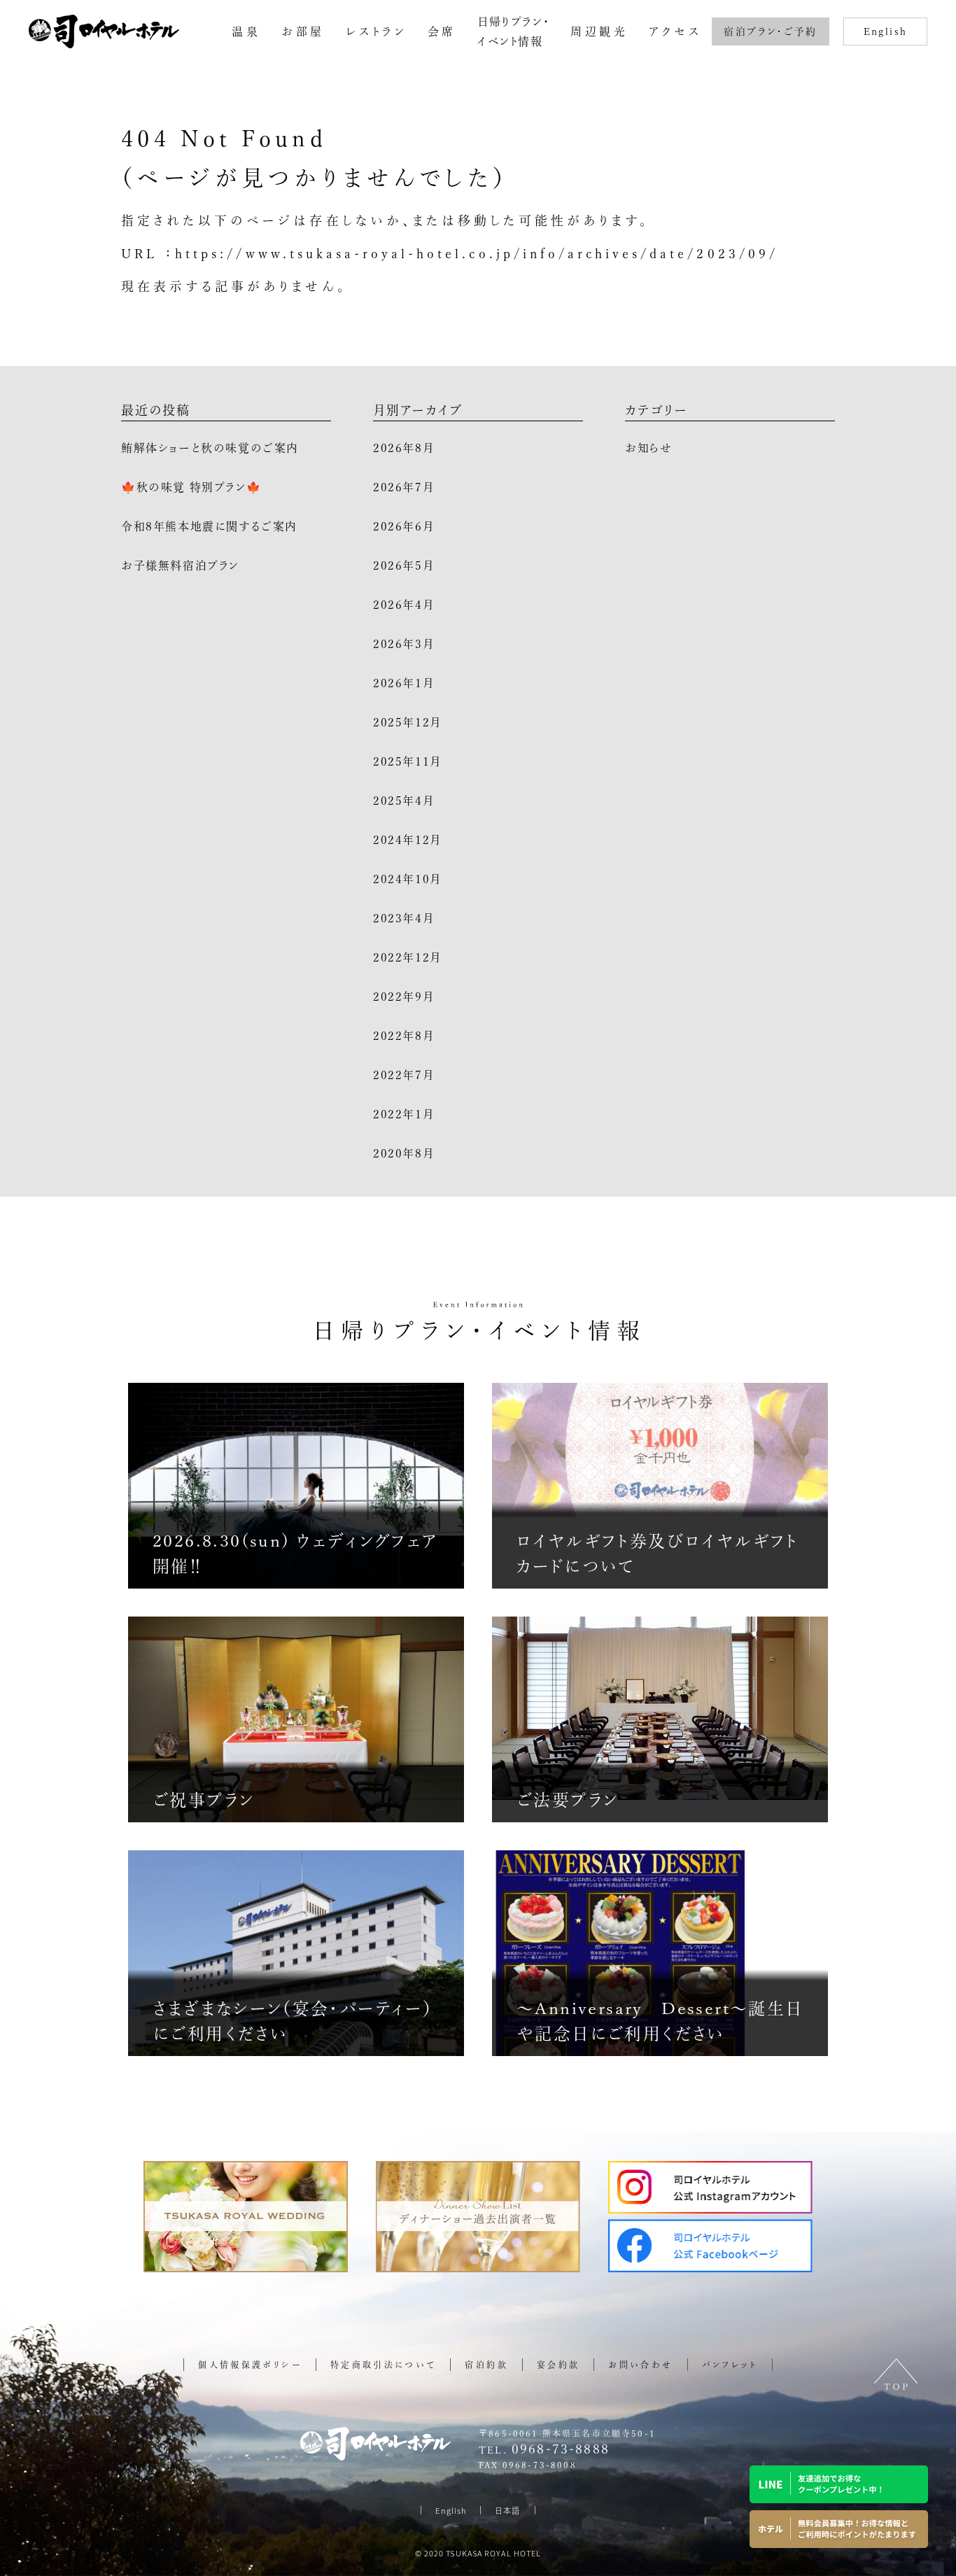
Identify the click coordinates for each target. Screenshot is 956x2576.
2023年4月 (403, 918)
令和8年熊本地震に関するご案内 (209, 526)
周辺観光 (599, 31)
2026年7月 (403, 487)
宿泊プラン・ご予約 (771, 31)
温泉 (246, 31)
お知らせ (648, 448)
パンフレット (730, 2365)
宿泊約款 (486, 2365)
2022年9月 (403, 997)
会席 (442, 31)
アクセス (675, 31)
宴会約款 (558, 2365)
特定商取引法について (384, 2365)
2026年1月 (403, 683)
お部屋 (303, 31)
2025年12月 (407, 722)
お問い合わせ (640, 2365)
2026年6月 (403, 526)
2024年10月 (407, 879)
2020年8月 (403, 1153)
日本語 (507, 2510)
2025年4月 (403, 801)
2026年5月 (403, 565)
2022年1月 (403, 1114)
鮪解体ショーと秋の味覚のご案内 (210, 448)
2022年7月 (403, 1075)
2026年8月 (403, 448)
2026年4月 (403, 605)
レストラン (376, 31)
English (886, 31)
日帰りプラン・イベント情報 (513, 31)
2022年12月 (407, 957)
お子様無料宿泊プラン (180, 565)
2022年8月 (403, 1036)
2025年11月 (407, 761)
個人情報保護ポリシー (250, 2365)
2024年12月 (407, 840)
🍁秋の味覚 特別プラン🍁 (191, 487)
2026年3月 (403, 644)
